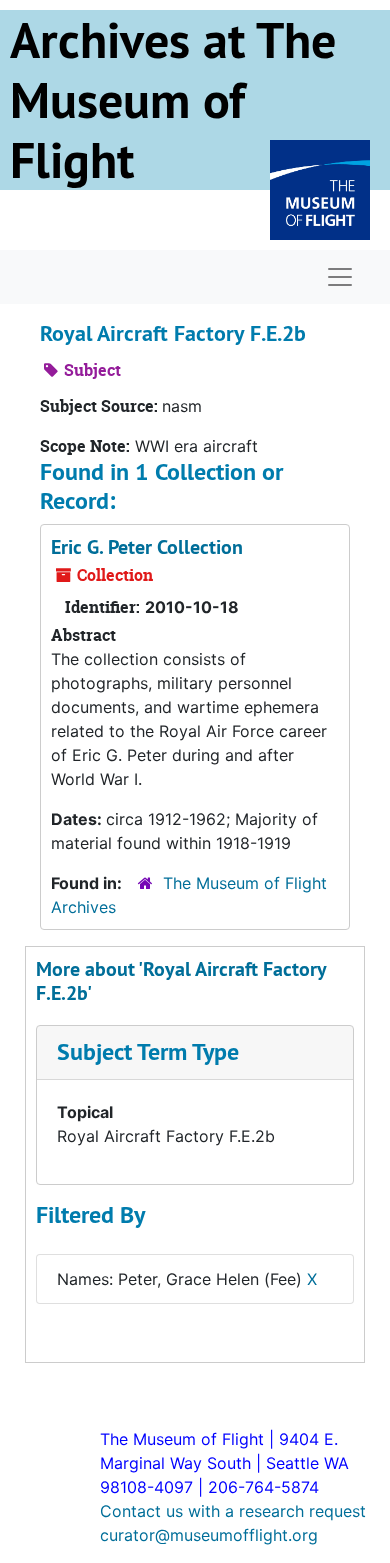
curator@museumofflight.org (209, 1535)
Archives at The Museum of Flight (173, 100)
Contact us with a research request (233, 1511)
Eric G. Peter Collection (147, 547)
